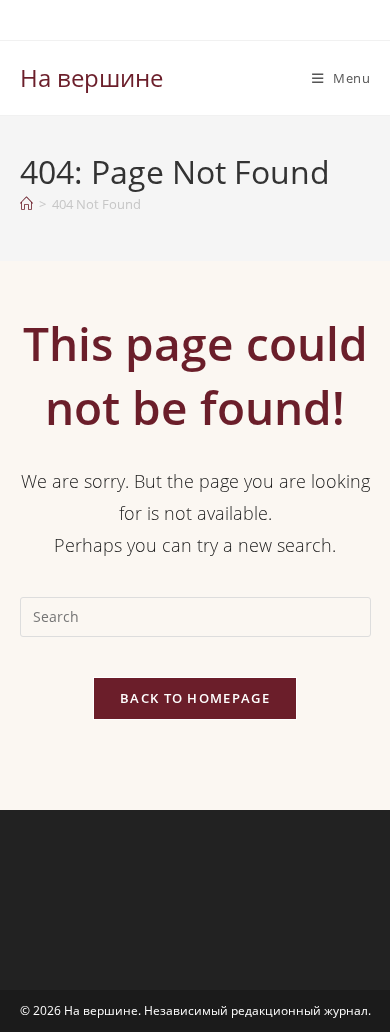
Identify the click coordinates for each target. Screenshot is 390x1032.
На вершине (91, 77)
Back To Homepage (195, 698)
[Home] (26, 204)
